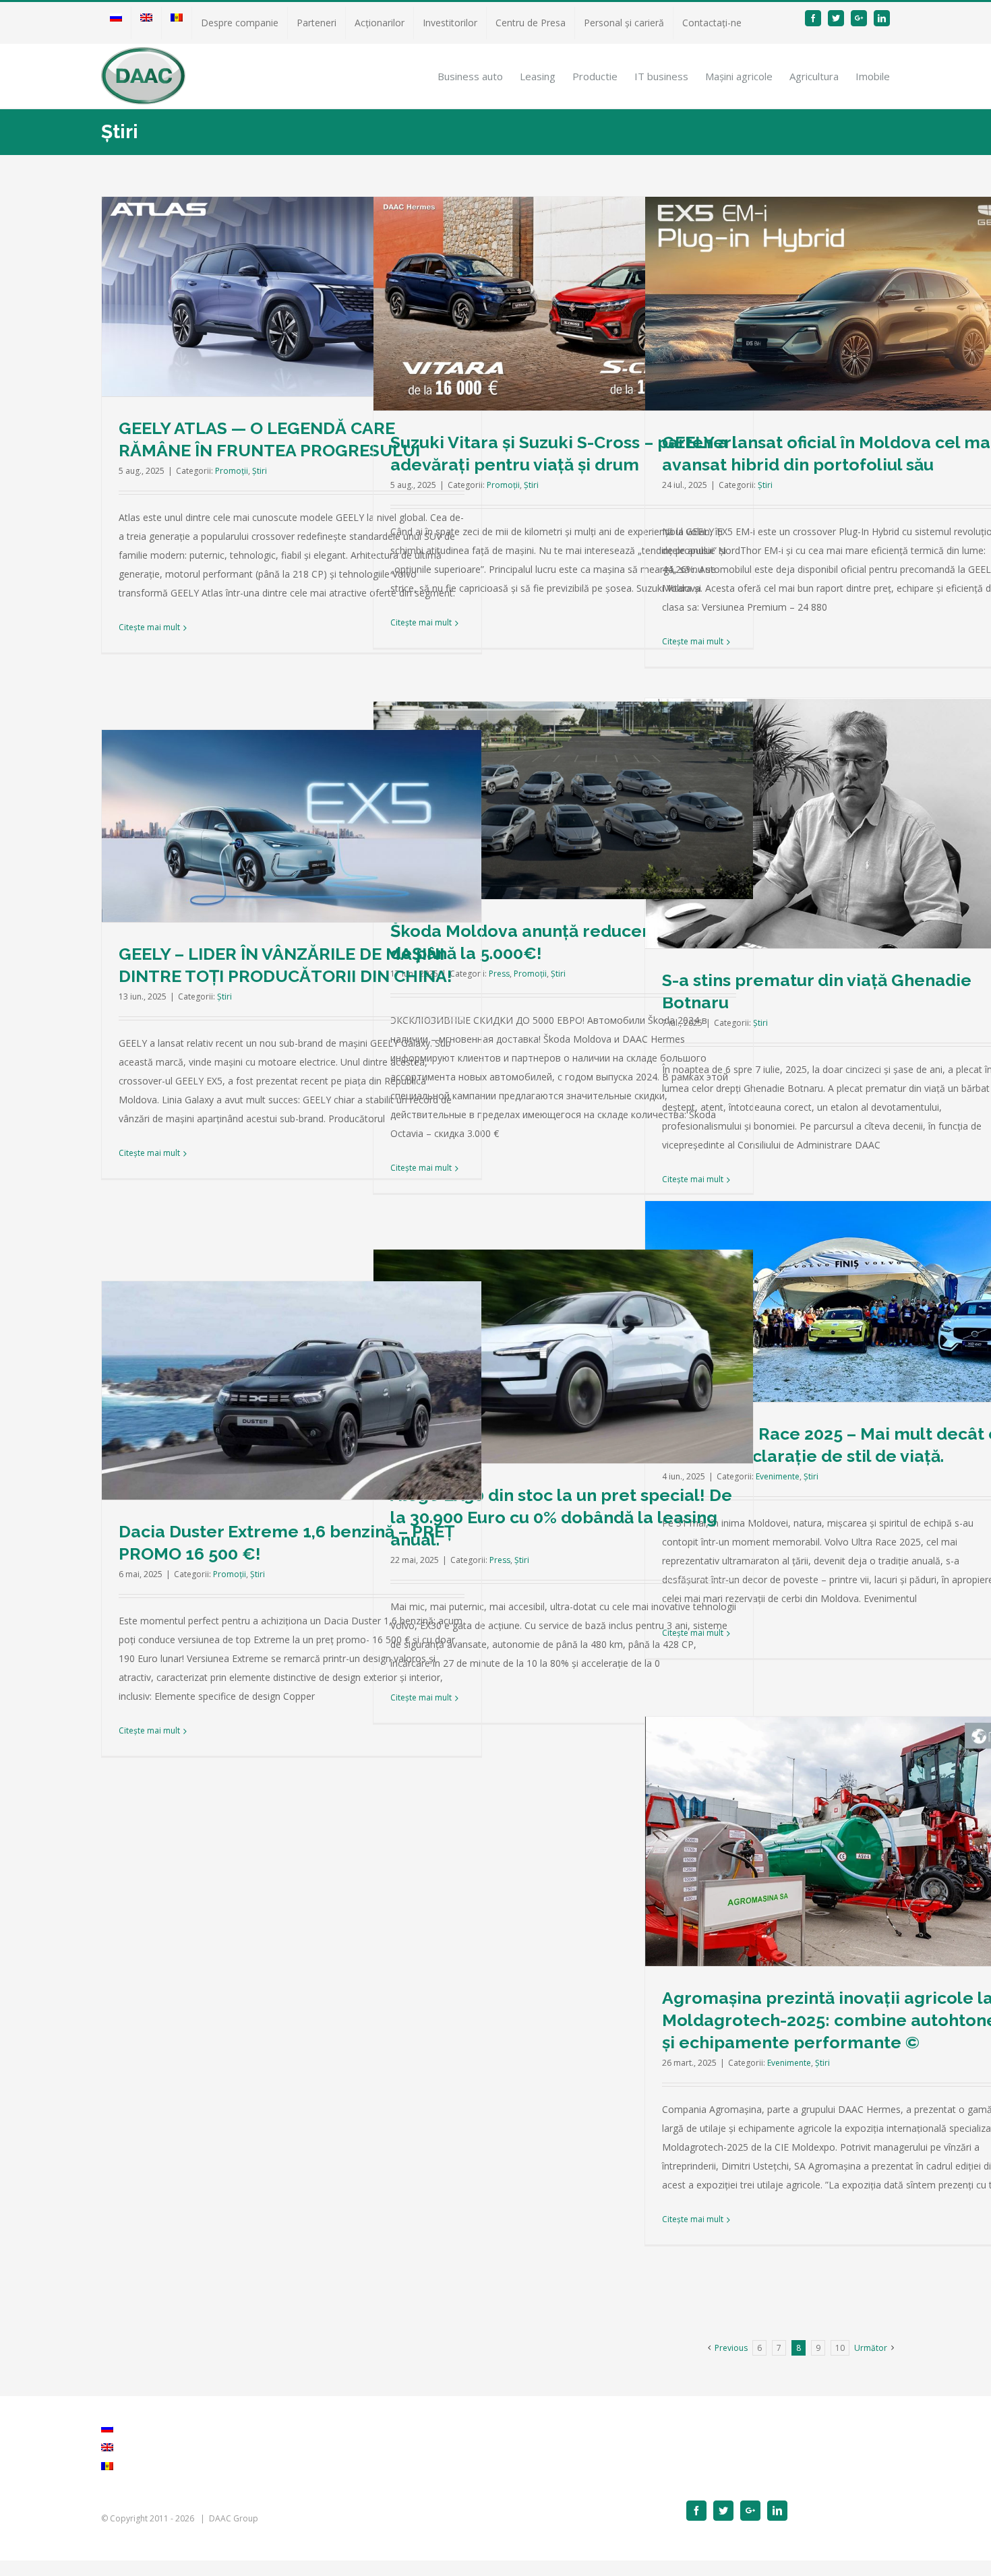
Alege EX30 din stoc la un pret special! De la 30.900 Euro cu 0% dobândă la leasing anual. (561, 1517)
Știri (260, 471)
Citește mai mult (149, 627)
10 (840, 2348)
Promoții (232, 471)
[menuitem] (116, 23)
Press (499, 974)
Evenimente (778, 1476)
